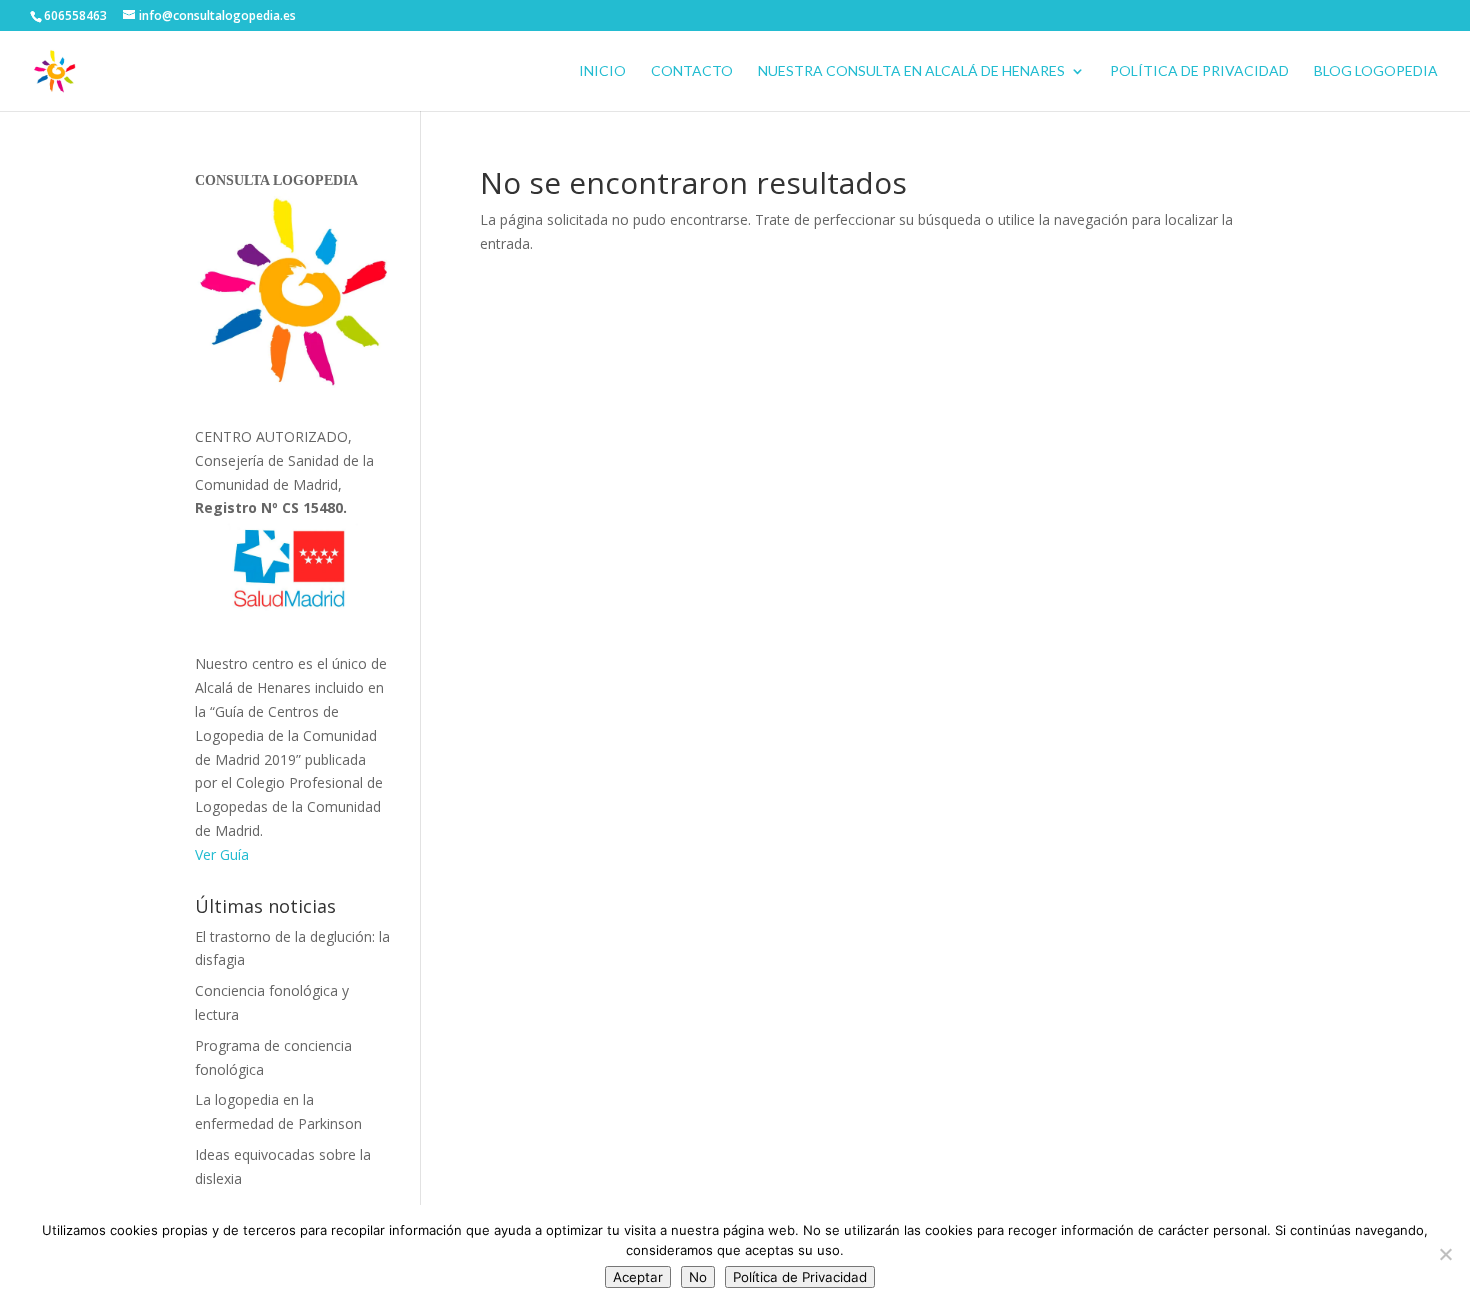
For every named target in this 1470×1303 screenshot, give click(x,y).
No (698, 1277)
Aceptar (638, 1277)
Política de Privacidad (1199, 71)
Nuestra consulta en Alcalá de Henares (911, 71)
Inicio (602, 71)
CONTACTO (692, 71)
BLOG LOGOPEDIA (1376, 71)
